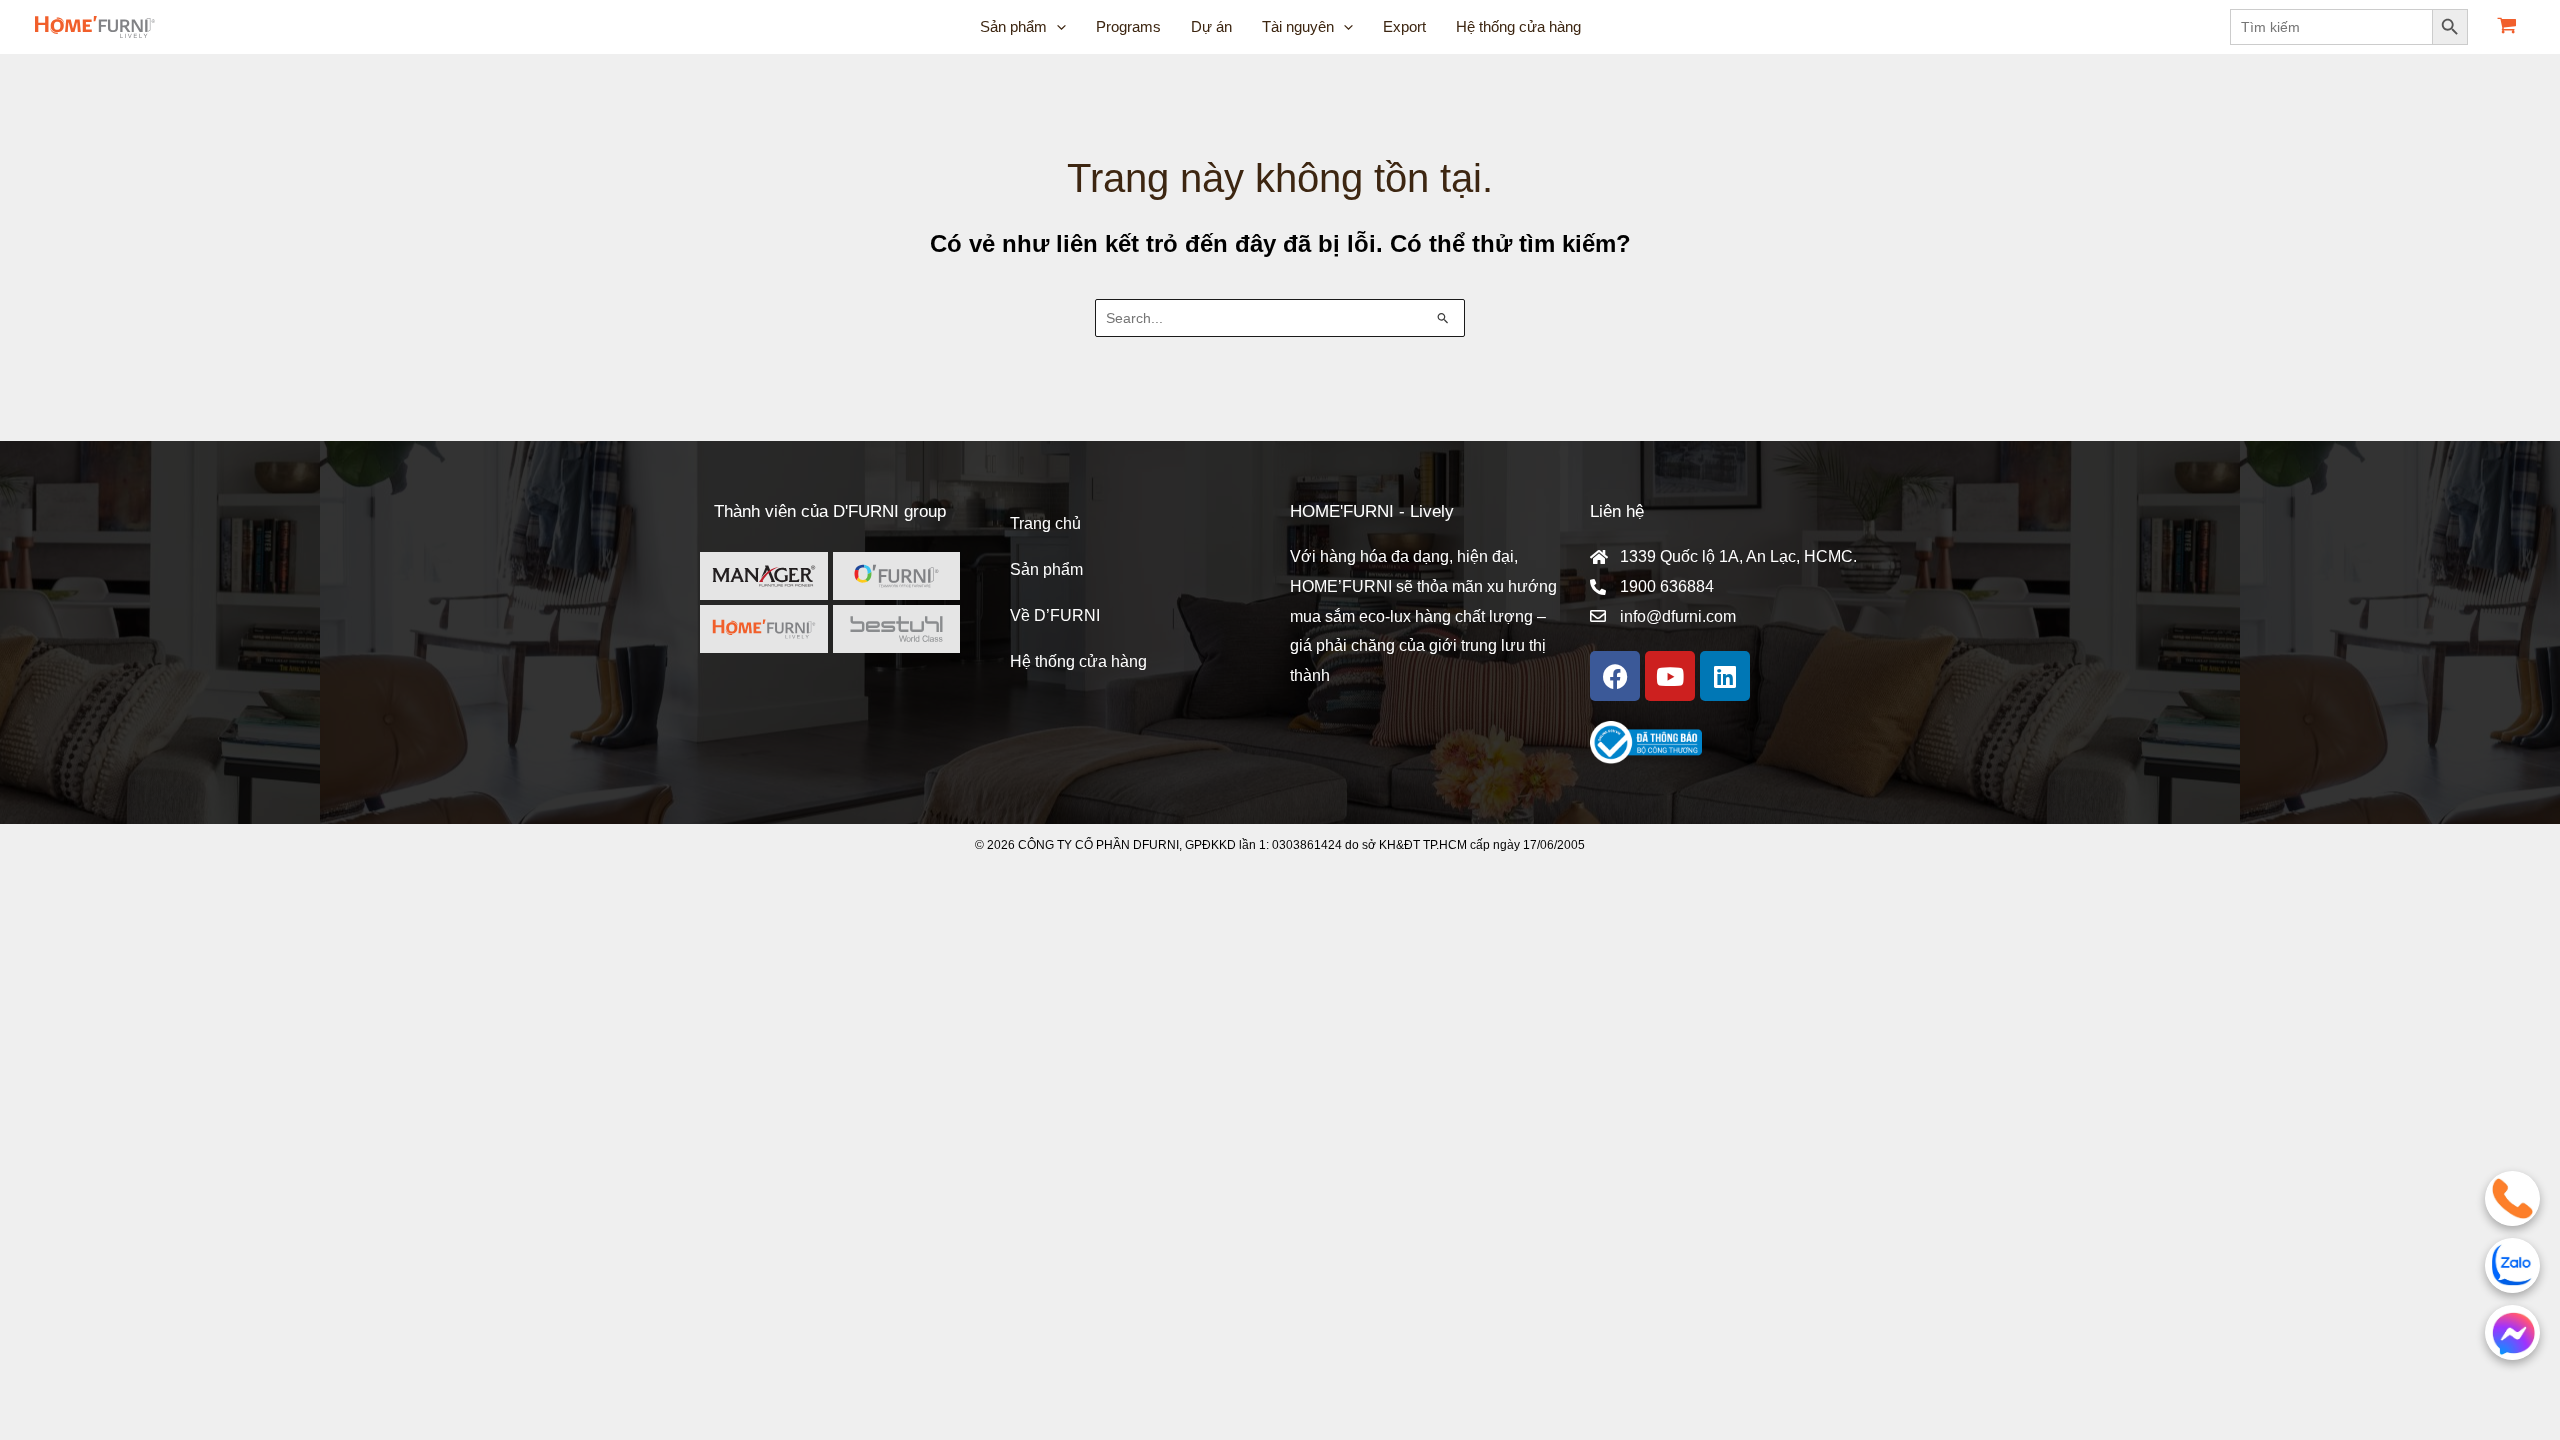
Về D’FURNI (1055, 615)
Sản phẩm (1046, 569)
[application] (1056, 27)
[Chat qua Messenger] (2512, 1332)
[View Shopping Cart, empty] (2506, 27)
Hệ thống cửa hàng (1078, 661)
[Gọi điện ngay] (2512, 1198)
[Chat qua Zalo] (2512, 1265)
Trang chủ (1045, 523)
